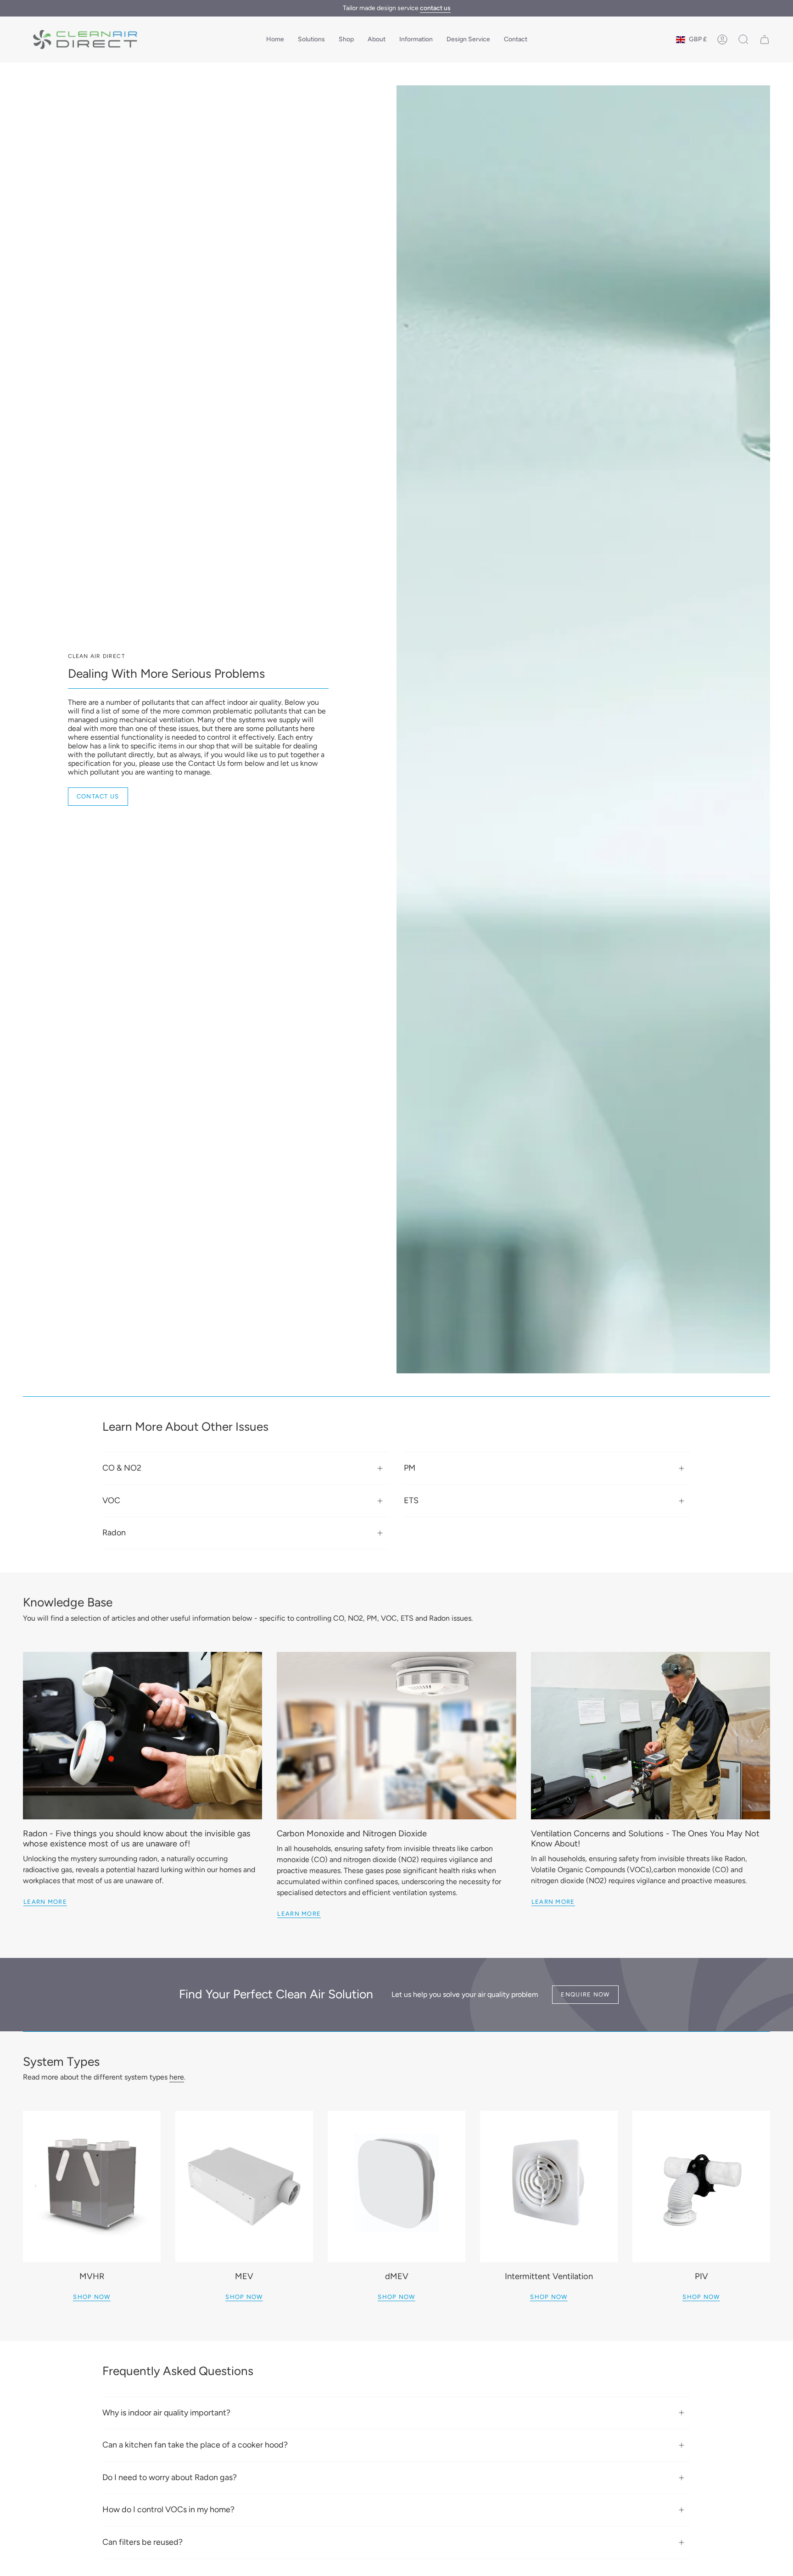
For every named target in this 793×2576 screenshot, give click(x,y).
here (177, 2077)
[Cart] (765, 39)
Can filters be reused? (142, 2542)
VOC (111, 1500)
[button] (311, 39)
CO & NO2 (122, 1468)
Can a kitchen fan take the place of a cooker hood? (195, 2445)
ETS (411, 1500)
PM (410, 1468)
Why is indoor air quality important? (166, 2413)
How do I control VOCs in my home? (168, 2509)
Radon (114, 1533)
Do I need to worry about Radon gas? (170, 2477)
